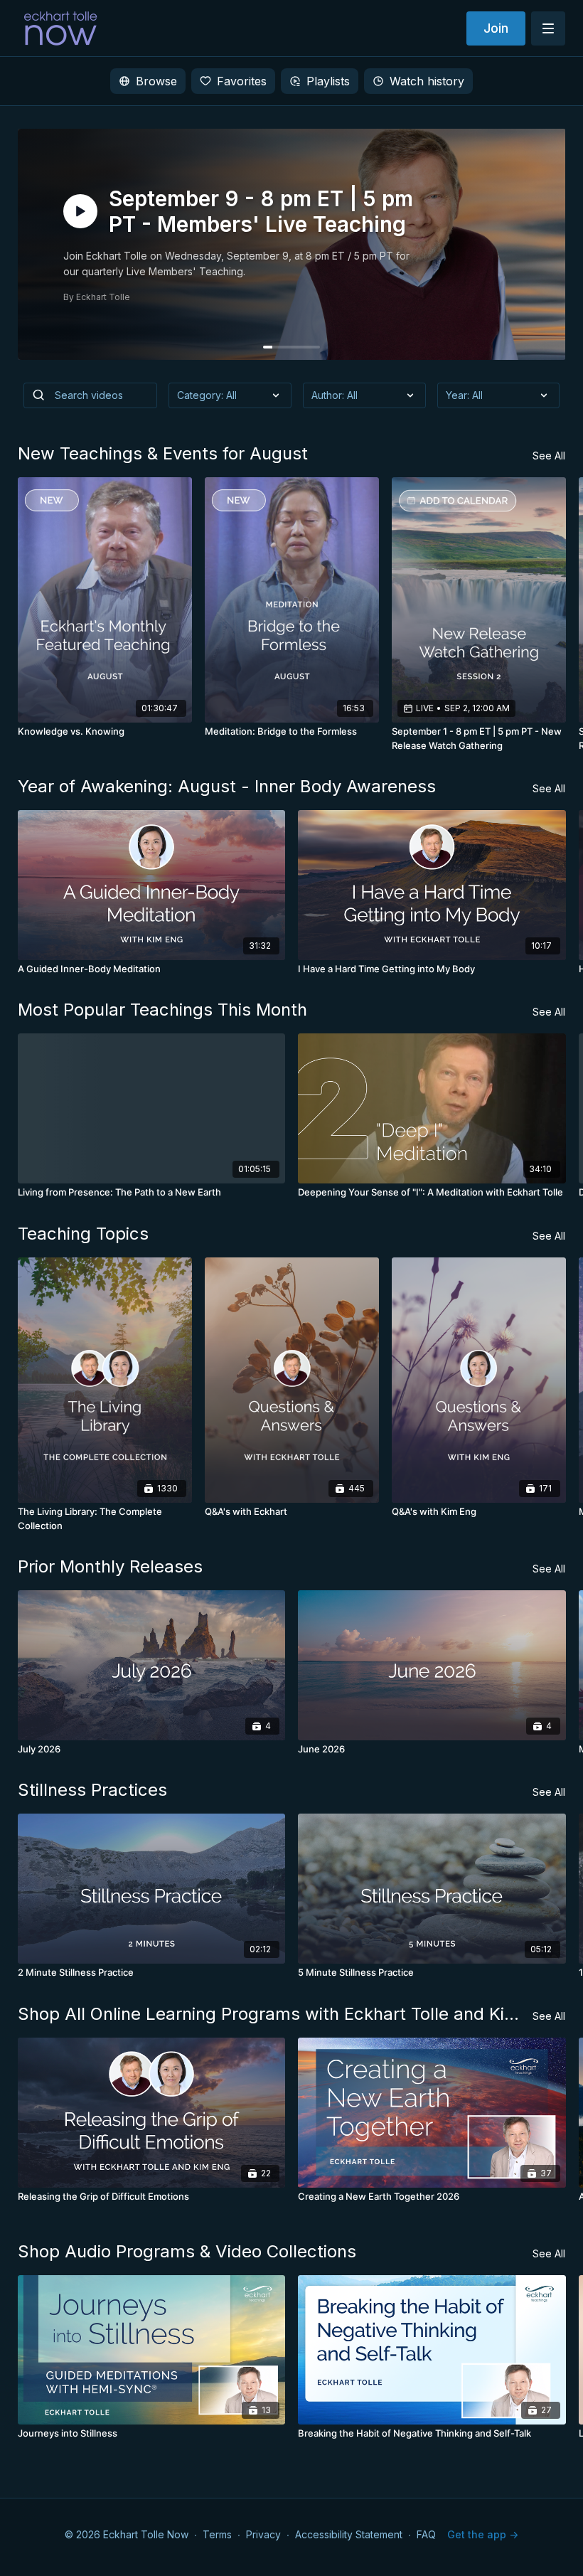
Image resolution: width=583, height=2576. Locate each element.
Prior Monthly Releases (110, 1566)
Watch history (427, 81)
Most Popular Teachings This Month (162, 1010)
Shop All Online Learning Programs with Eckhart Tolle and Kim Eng (276, 2014)
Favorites (242, 81)
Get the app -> (483, 2534)
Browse (156, 81)
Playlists (328, 81)
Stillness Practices (92, 1790)
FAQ (426, 2534)
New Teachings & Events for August (163, 453)
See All (549, 456)
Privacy (263, 2534)
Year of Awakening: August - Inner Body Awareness (227, 786)
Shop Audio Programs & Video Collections (187, 2251)
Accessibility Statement (349, 2534)
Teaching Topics (83, 1234)
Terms (217, 2534)
